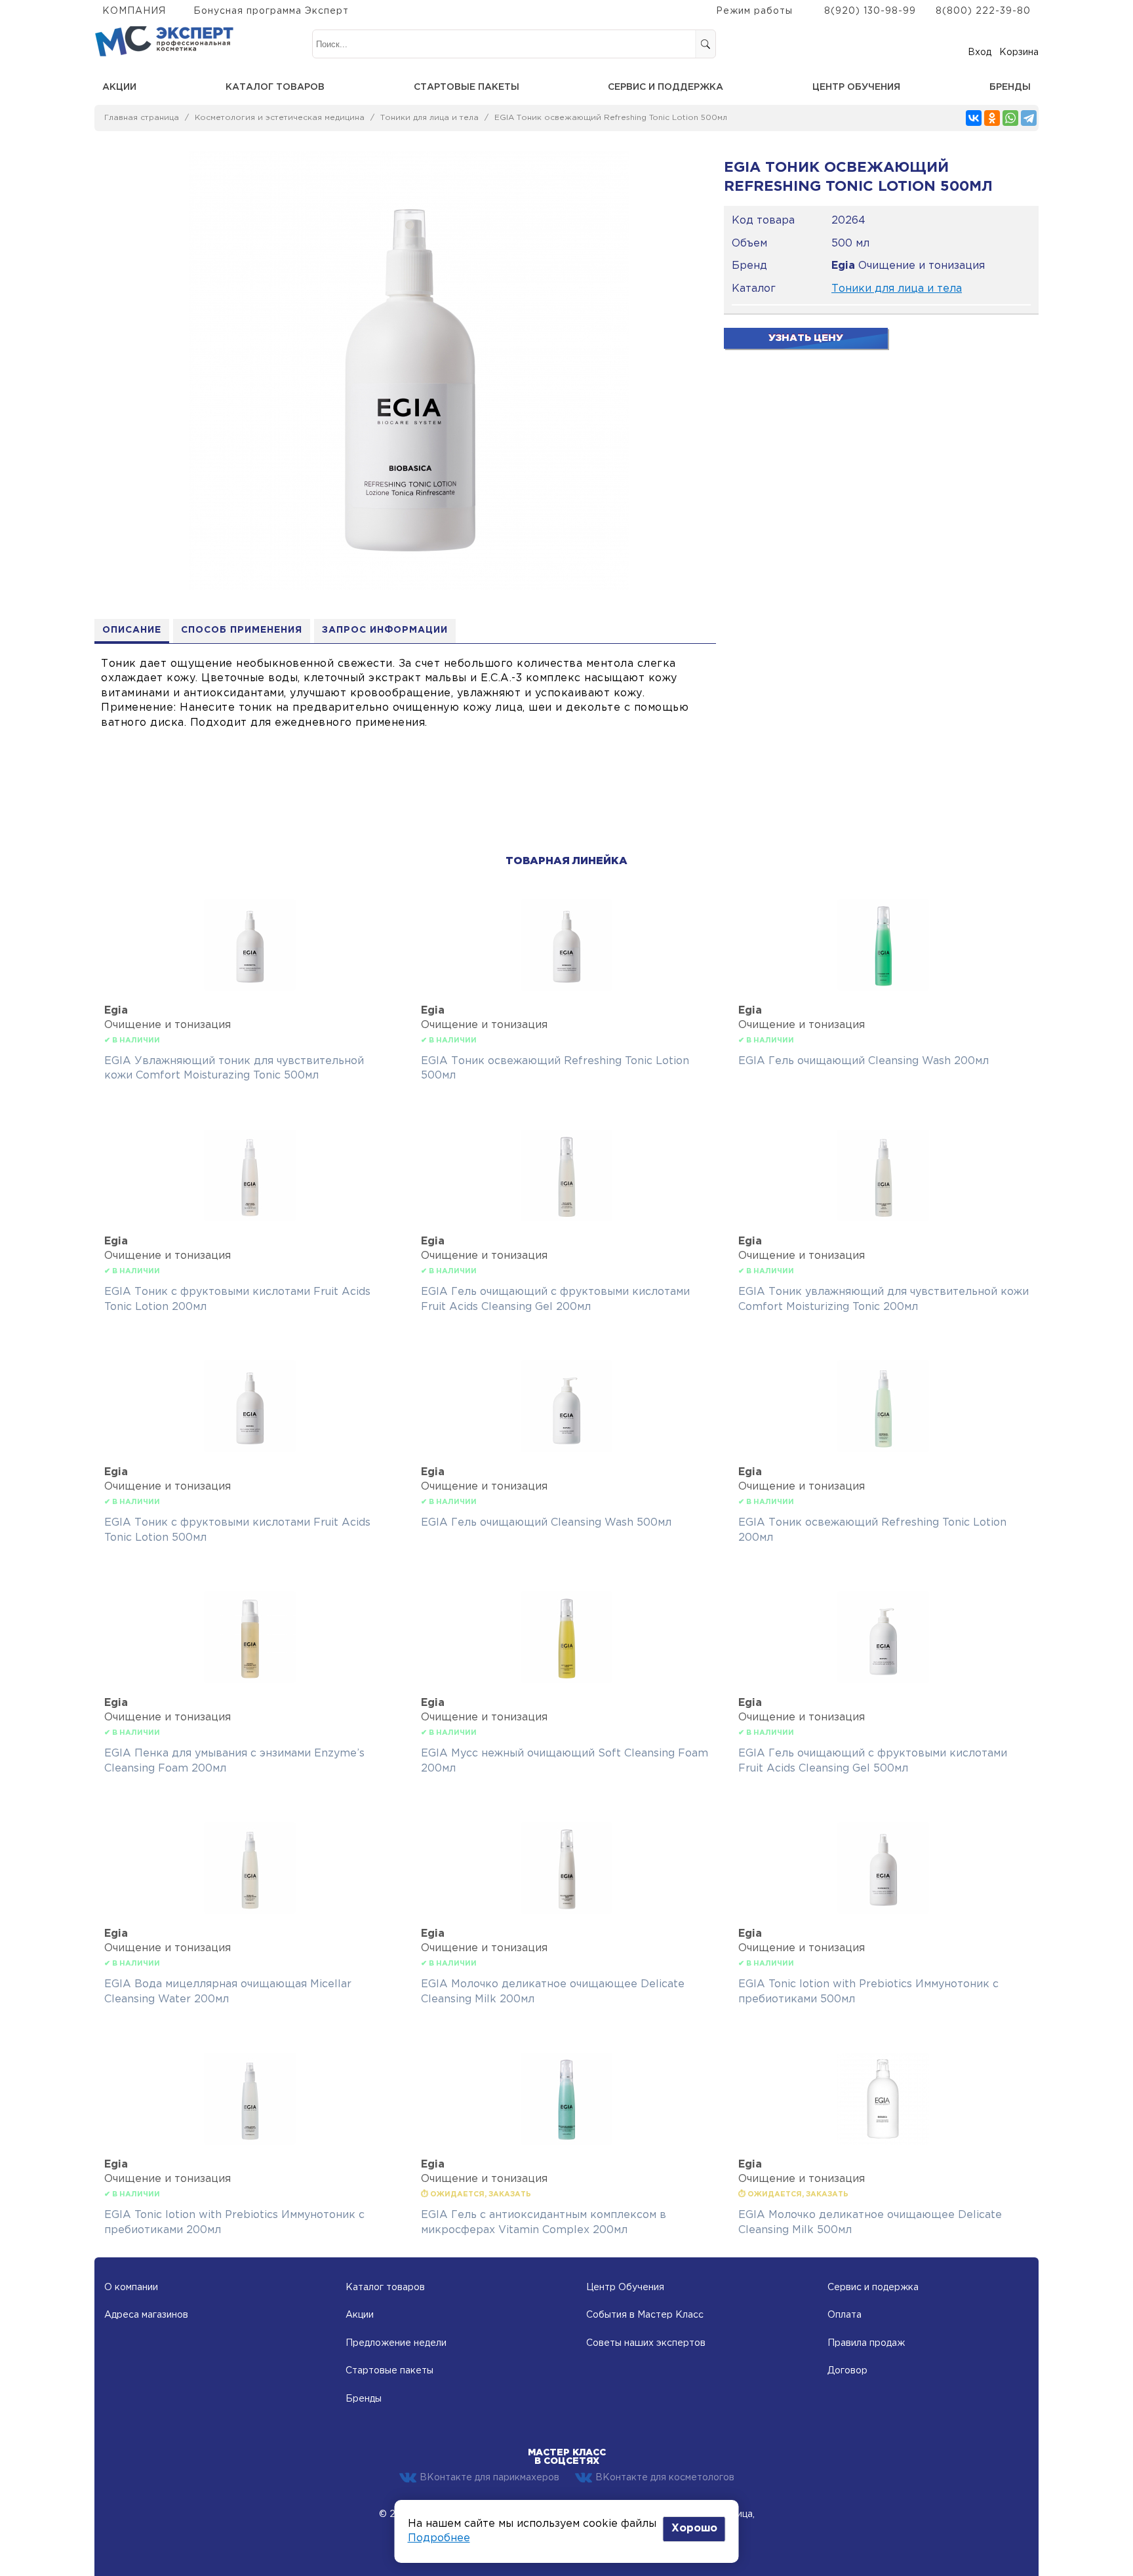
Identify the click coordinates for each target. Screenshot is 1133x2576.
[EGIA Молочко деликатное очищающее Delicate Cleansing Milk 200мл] (566, 1911)
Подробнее (439, 2538)
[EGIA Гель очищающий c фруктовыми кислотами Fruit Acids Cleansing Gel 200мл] (566, 1219)
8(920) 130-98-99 (870, 11)
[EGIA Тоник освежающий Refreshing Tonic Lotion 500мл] (566, 988)
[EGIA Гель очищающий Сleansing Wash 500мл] (566, 1449)
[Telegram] (1029, 118)
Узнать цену (806, 338)
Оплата (845, 2315)
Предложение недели (396, 2343)
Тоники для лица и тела (429, 118)
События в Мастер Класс (645, 2315)
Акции (119, 87)
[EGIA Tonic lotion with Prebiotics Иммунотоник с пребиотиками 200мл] (250, 2142)
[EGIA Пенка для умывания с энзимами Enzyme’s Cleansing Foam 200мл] (250, 1680)
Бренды (1010, 87)
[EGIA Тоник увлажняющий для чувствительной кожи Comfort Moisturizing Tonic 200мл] (883, 1219)
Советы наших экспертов (646, 2343)
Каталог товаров (275, 87)
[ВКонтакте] (974, 118)
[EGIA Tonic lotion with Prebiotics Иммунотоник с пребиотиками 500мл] (883, 1911)
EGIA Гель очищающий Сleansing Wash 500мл (546, 1523)
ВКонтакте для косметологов (665, 2478)
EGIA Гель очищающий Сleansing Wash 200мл (864, 1061)
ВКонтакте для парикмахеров (489, 2478)
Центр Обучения (625, 2288)
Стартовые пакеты (467, 87)
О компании (131, 2288)
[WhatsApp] (1010, 118)
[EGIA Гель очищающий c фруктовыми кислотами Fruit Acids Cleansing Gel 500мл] (883, 1680)
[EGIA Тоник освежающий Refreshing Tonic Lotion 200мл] (883, 1449)
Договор (847, 2371)
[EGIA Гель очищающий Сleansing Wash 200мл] (883, 988)
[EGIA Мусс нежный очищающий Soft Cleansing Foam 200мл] (566, 1680)
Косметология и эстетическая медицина (280, 118)
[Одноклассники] (992, 118)
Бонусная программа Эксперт (271, 11)
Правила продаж (866, 2343)
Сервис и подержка (873, 2288)
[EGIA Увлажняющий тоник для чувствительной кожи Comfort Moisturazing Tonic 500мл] (250, 988)
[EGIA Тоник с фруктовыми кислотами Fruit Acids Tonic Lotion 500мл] (250, 1449)
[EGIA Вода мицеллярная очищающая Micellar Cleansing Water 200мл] (250, 1911)
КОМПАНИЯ (134, 11)
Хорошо (694, 2528)
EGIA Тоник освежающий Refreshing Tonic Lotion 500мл (611, 118)
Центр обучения (856, 87)
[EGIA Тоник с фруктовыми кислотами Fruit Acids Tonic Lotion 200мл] (250, 1219)
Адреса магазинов (146, 2315)
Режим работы (754, 11)
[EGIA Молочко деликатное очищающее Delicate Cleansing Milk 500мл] (883, 2142)
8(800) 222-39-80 (983, 11)
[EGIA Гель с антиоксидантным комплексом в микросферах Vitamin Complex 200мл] (566, 2142)
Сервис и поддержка (666, 87)
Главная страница (142, 118)
